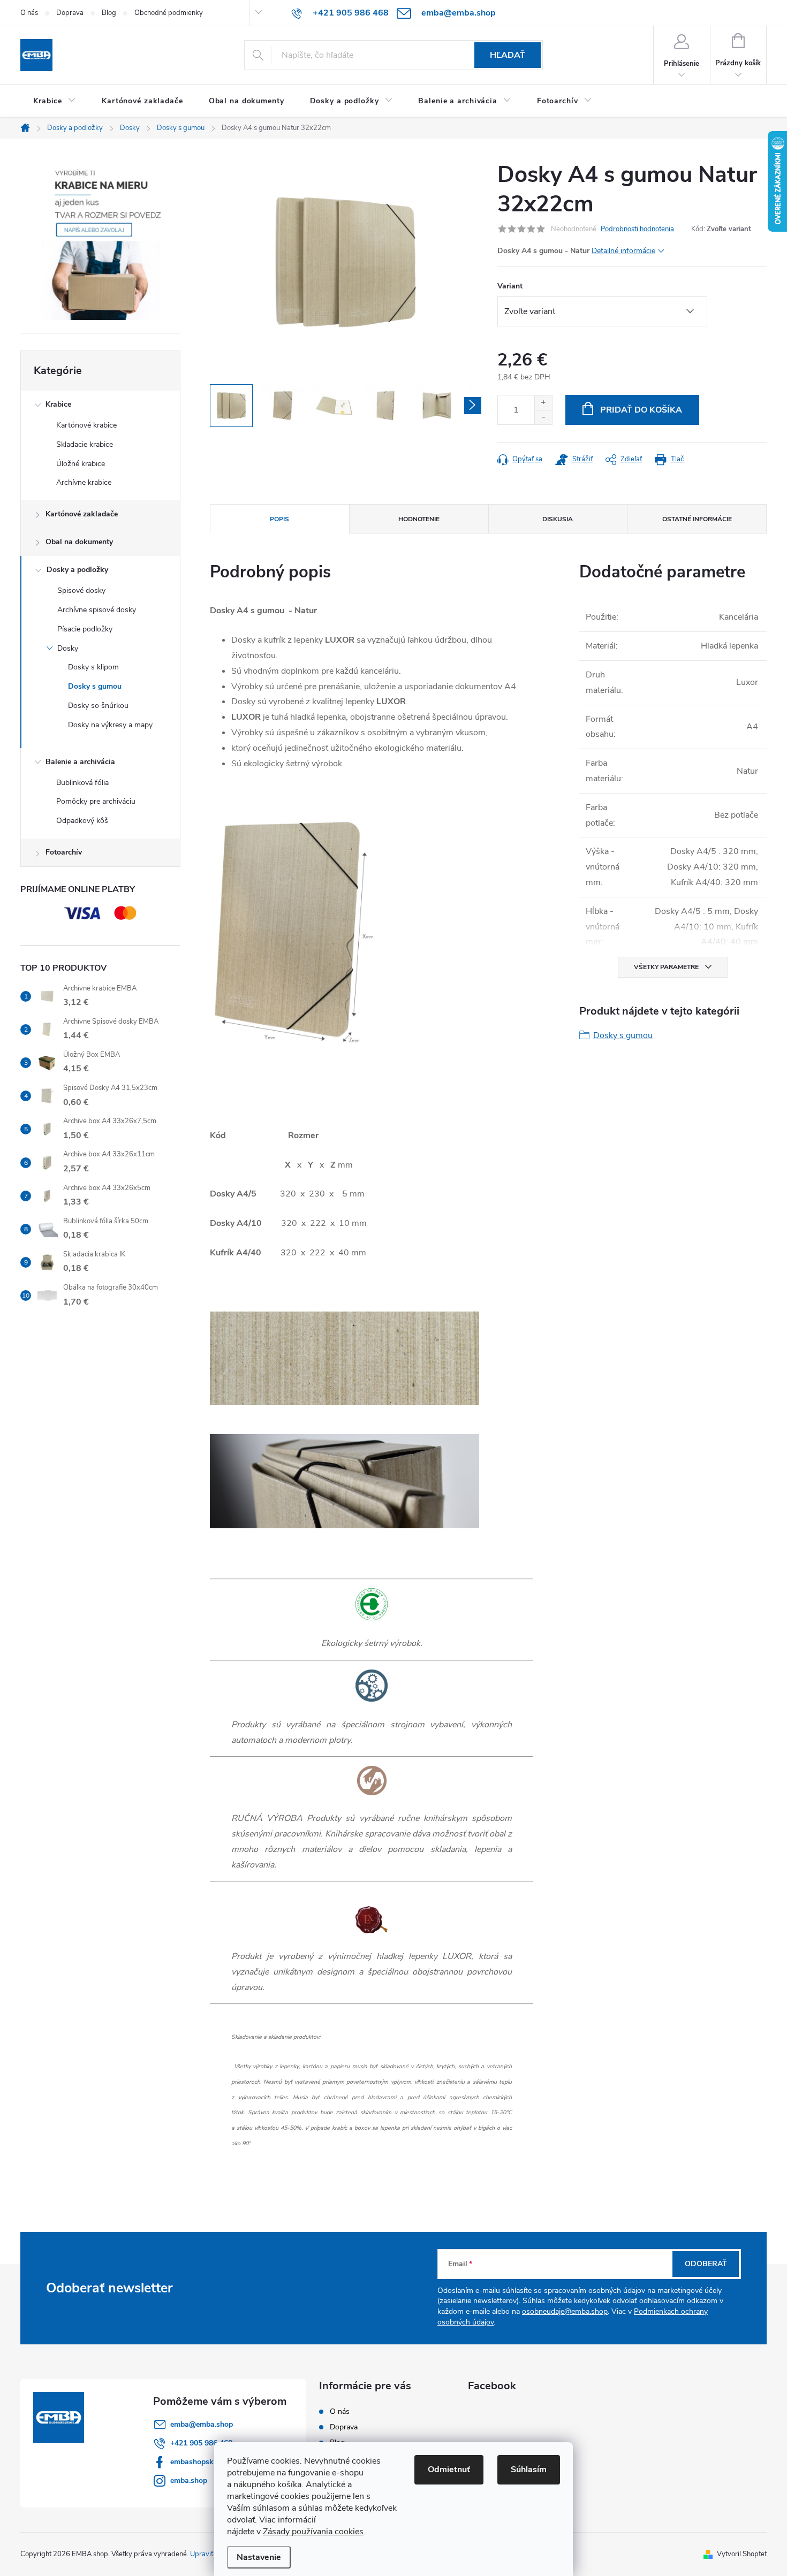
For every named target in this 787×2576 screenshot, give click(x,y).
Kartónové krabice (86, 425)
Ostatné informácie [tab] (697, 519)
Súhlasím (529, 2470)
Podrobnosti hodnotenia (637, 229)
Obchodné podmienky (169, 13)
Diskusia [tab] (558, 519)
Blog (109, 13)
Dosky (68, 648)
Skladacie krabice (85, 444)
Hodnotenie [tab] (419, 519)
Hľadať (508, 55)
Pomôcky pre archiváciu (96, 801)
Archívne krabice (84, 482)
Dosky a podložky (77, 570)
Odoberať (706, 2264)
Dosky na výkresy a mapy (110, 725)
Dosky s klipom (93, 667)
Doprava (70, 13)
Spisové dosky (81, 590)
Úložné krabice (81, 464)
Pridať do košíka (641, 410)
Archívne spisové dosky (97, 610)
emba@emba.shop (202, 2424)
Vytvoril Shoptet (742, 2554)
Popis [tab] (279, 519)
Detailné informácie (623, 251)
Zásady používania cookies (313, 2532)
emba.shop (189, 2480)
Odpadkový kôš (82, 821)
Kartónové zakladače (82, 514)
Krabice (58, 404)
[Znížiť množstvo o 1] (543, 417)
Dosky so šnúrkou (98, 706)
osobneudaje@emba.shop (565, 2311)
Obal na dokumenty (79, 542)
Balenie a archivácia (80, 762)
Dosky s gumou (95, 686)
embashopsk (192, 2462)
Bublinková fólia (82, 783)
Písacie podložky (85, 629)
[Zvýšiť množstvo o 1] (543, 403)
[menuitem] (55, 101)
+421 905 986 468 (201, 2443)
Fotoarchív (64, 852)
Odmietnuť (449, 2470)
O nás (29, 13)
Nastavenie (259, 2557)
